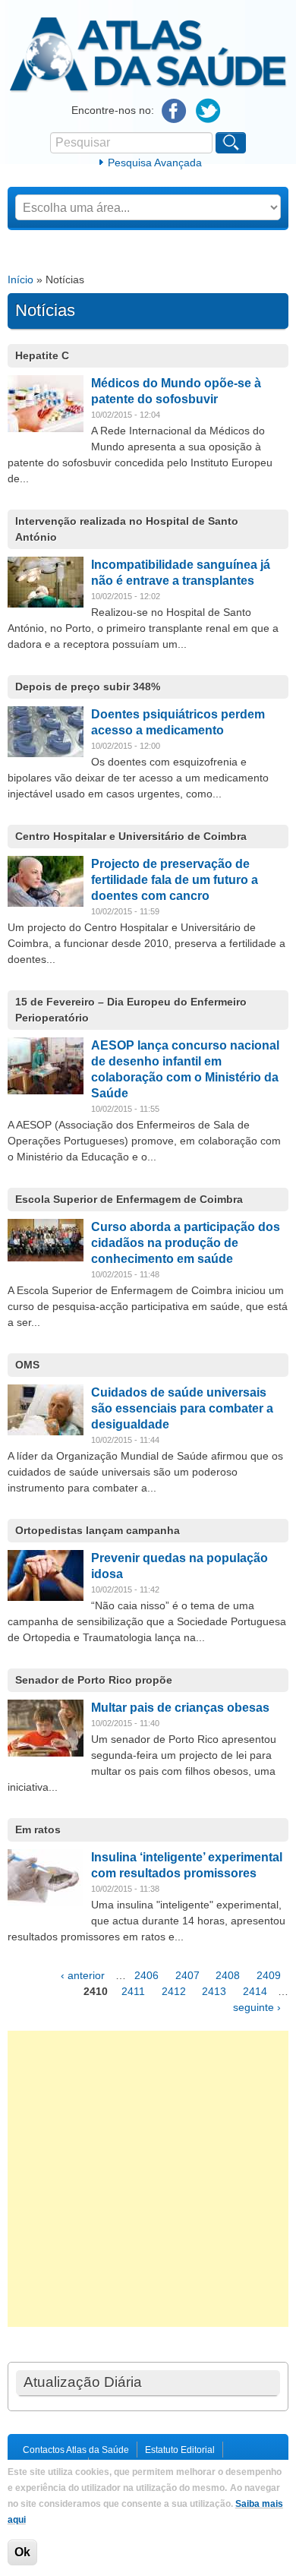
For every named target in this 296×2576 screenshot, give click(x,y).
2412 (174, 1991)
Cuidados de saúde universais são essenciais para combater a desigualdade (182, 1408)
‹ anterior (83, 1975)
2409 (269, 1975)
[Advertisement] (148, 2179)
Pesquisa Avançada (155, 163)
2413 (214, 1991)
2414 (255, 1991)
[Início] (148, 90)
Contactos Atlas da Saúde (76, 2450)
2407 (187, 1975)
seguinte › (257, 2007)
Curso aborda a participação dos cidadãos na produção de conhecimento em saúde (186, 1243)
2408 (228, 1975)
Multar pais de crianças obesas (180, 1708)
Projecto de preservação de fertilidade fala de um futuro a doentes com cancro (175, 880)
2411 (133, 1991)
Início (20, 279)
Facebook (174, 111)
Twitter (208, 111)
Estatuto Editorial (180, 2450)
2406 (146, 1975)
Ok (22, 2552)
